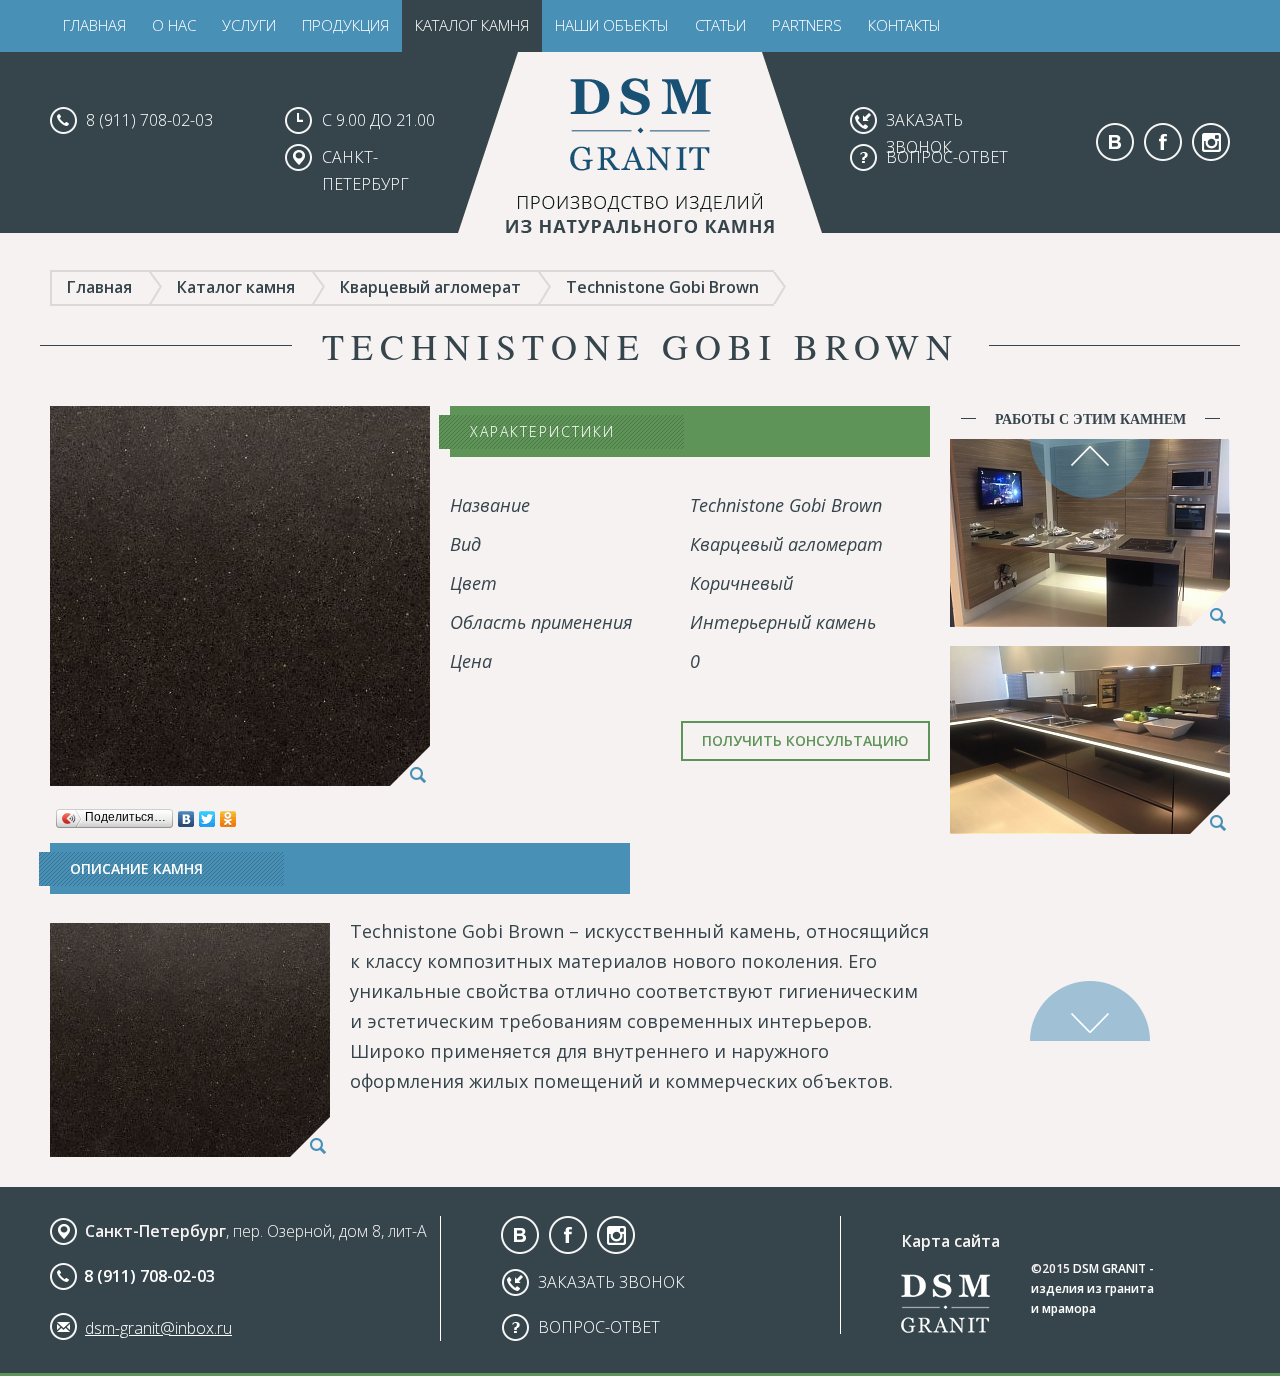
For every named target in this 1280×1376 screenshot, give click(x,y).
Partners (807, 25)
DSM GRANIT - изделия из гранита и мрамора (1092, 1288)
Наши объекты (612, 25)
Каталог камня (472, 25)
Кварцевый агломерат (430, 287)
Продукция (345, 25)
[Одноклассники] (228, 814)
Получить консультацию (805, 740)
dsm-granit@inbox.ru (158, 1328)
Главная (94, 25)
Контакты (904, 25)
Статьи (720, 25)
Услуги (249, 25)
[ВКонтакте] (186, 814)
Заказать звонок (611, 1282)
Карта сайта (951, 1241)
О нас (174, 25)
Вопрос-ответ (947, 157)
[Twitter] (207, 814)
